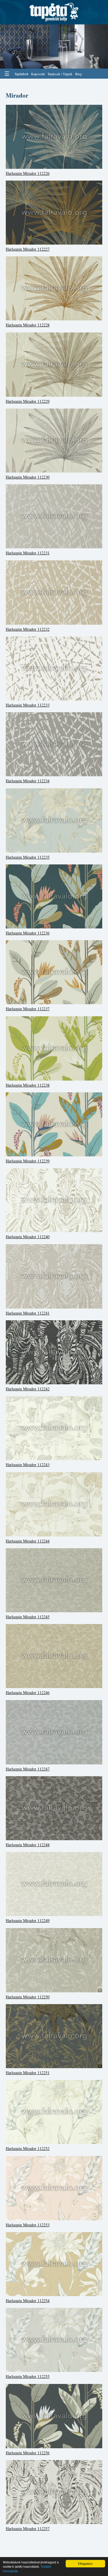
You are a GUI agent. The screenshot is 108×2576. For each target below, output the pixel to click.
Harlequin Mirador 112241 (28, 1313)
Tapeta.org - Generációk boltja (54, 12)
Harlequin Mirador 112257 (28, 2528)
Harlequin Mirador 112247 (28, 1769)
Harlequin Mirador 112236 (28, 933)
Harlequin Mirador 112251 (28, 2073)
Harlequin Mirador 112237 (28, 1009)
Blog (78, 74)
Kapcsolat (38, 74)
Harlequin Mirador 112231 (28, 553)
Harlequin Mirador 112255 (28, 2376)
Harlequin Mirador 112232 (28, 629)
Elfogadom (85, 2564)
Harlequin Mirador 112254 (28, 2301)
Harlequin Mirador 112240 (28, 1237)
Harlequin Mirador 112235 (28, 857)
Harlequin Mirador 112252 (28, 2148)
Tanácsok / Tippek (60, 74)
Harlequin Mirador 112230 (28, 477)
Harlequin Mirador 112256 (28, 2453)
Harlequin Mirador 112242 (28, 1389)
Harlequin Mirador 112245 (28, 1617)
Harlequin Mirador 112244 (28, 1541)
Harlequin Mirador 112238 (28, 1085)
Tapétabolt (21, 74)
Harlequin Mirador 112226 (28, 173)
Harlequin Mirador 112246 (28, 1693)
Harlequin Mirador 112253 (28, 2225)
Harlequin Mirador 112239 (28, 1161)
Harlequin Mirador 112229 (28, 401)
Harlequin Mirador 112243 (28, 1465)
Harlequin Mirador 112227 (28, 249)
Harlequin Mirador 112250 (28, 1997)
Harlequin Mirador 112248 (28, 1845)
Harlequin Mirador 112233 (28, 705)
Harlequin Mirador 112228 (28, 325)
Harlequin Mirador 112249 (28, 1920)
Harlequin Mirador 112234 (28, 781)
